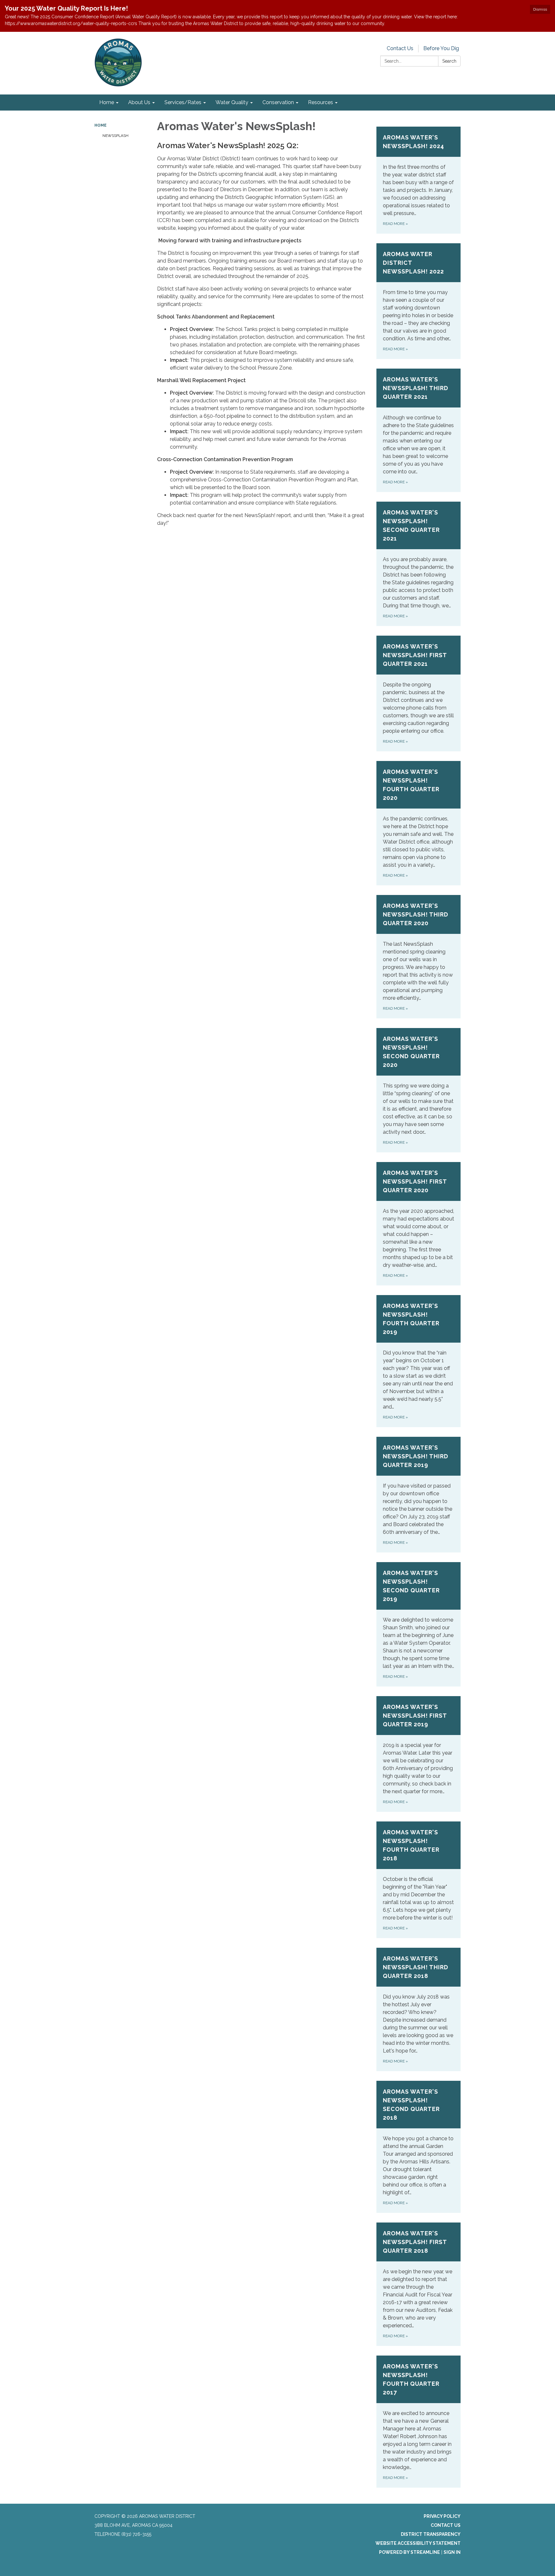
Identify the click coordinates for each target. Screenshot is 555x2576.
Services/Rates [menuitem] (183, 102)
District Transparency (431, 2534)
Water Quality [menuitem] (232, 102)
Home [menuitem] (107, 102)
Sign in (452, 2552)
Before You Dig (441, 48)
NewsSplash (115, 136)
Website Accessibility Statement (418, 2543)
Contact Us (400, 48)
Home (101, 125)
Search (449, 61)
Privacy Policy (442, 2516)
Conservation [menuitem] (278, 102)
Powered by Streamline (410, 2552)
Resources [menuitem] (321, 102)
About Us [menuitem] (139, 102)
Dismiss (540, 9)
